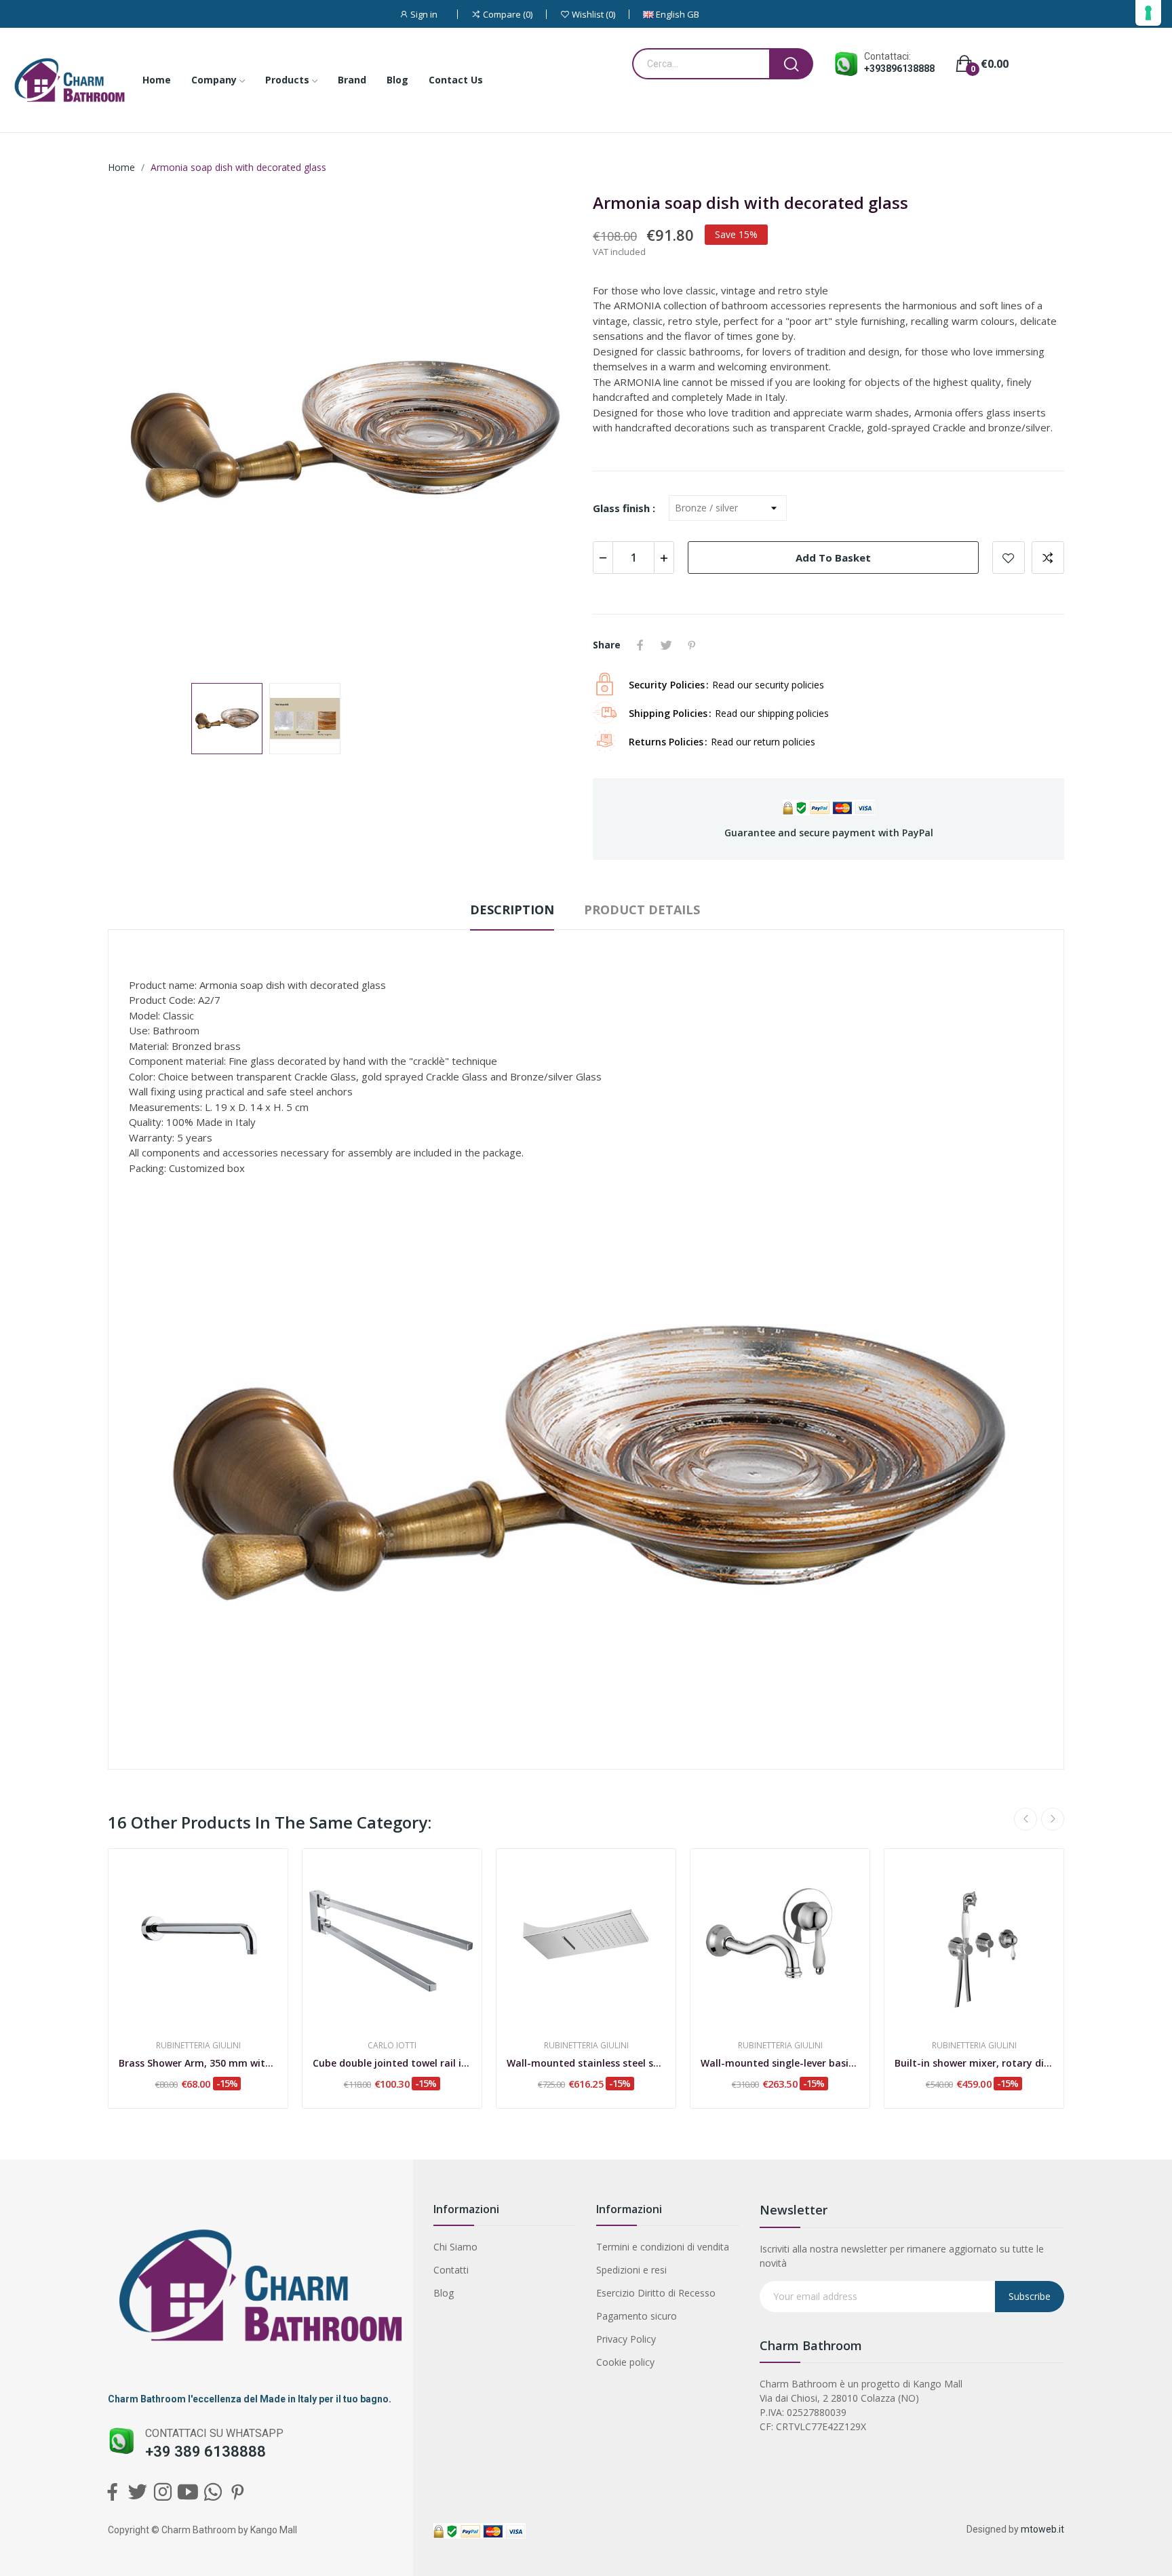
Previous (140, 432)
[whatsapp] (213, 2492)
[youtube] (188, 2492)
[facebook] (112, 2492)
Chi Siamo (455, 2247)
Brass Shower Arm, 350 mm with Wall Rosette (198, 2063)
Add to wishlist (1009, 558)
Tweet (666, 645)
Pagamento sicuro (637, 2316)
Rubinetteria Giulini (198, 2046)
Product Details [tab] (642, 910)
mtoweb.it (1042, 2529)
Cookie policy (625, 2362)
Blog (444, 2293)
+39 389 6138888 (206, 2452)
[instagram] (162, 2492)
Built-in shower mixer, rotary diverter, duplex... (974, 2063)
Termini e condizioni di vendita (663, 2247)
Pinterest (692, 645)
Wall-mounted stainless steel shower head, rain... (586, 2063)
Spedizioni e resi (631, 2270)
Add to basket (833, 558)
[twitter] (137, 2492)
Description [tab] (512, 910)
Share (640, 645)
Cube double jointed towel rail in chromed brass (392, 2063)
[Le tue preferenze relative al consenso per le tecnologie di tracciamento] (1148, 13)
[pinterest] (238, 2492)
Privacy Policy (626, 2339)
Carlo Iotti (392, 2046)
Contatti (451, 2270)
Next (547, 432)
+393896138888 (899, 69)
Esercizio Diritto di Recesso (656, 2293)
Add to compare (1048, 558)
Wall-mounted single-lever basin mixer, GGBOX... (780, 2063)
